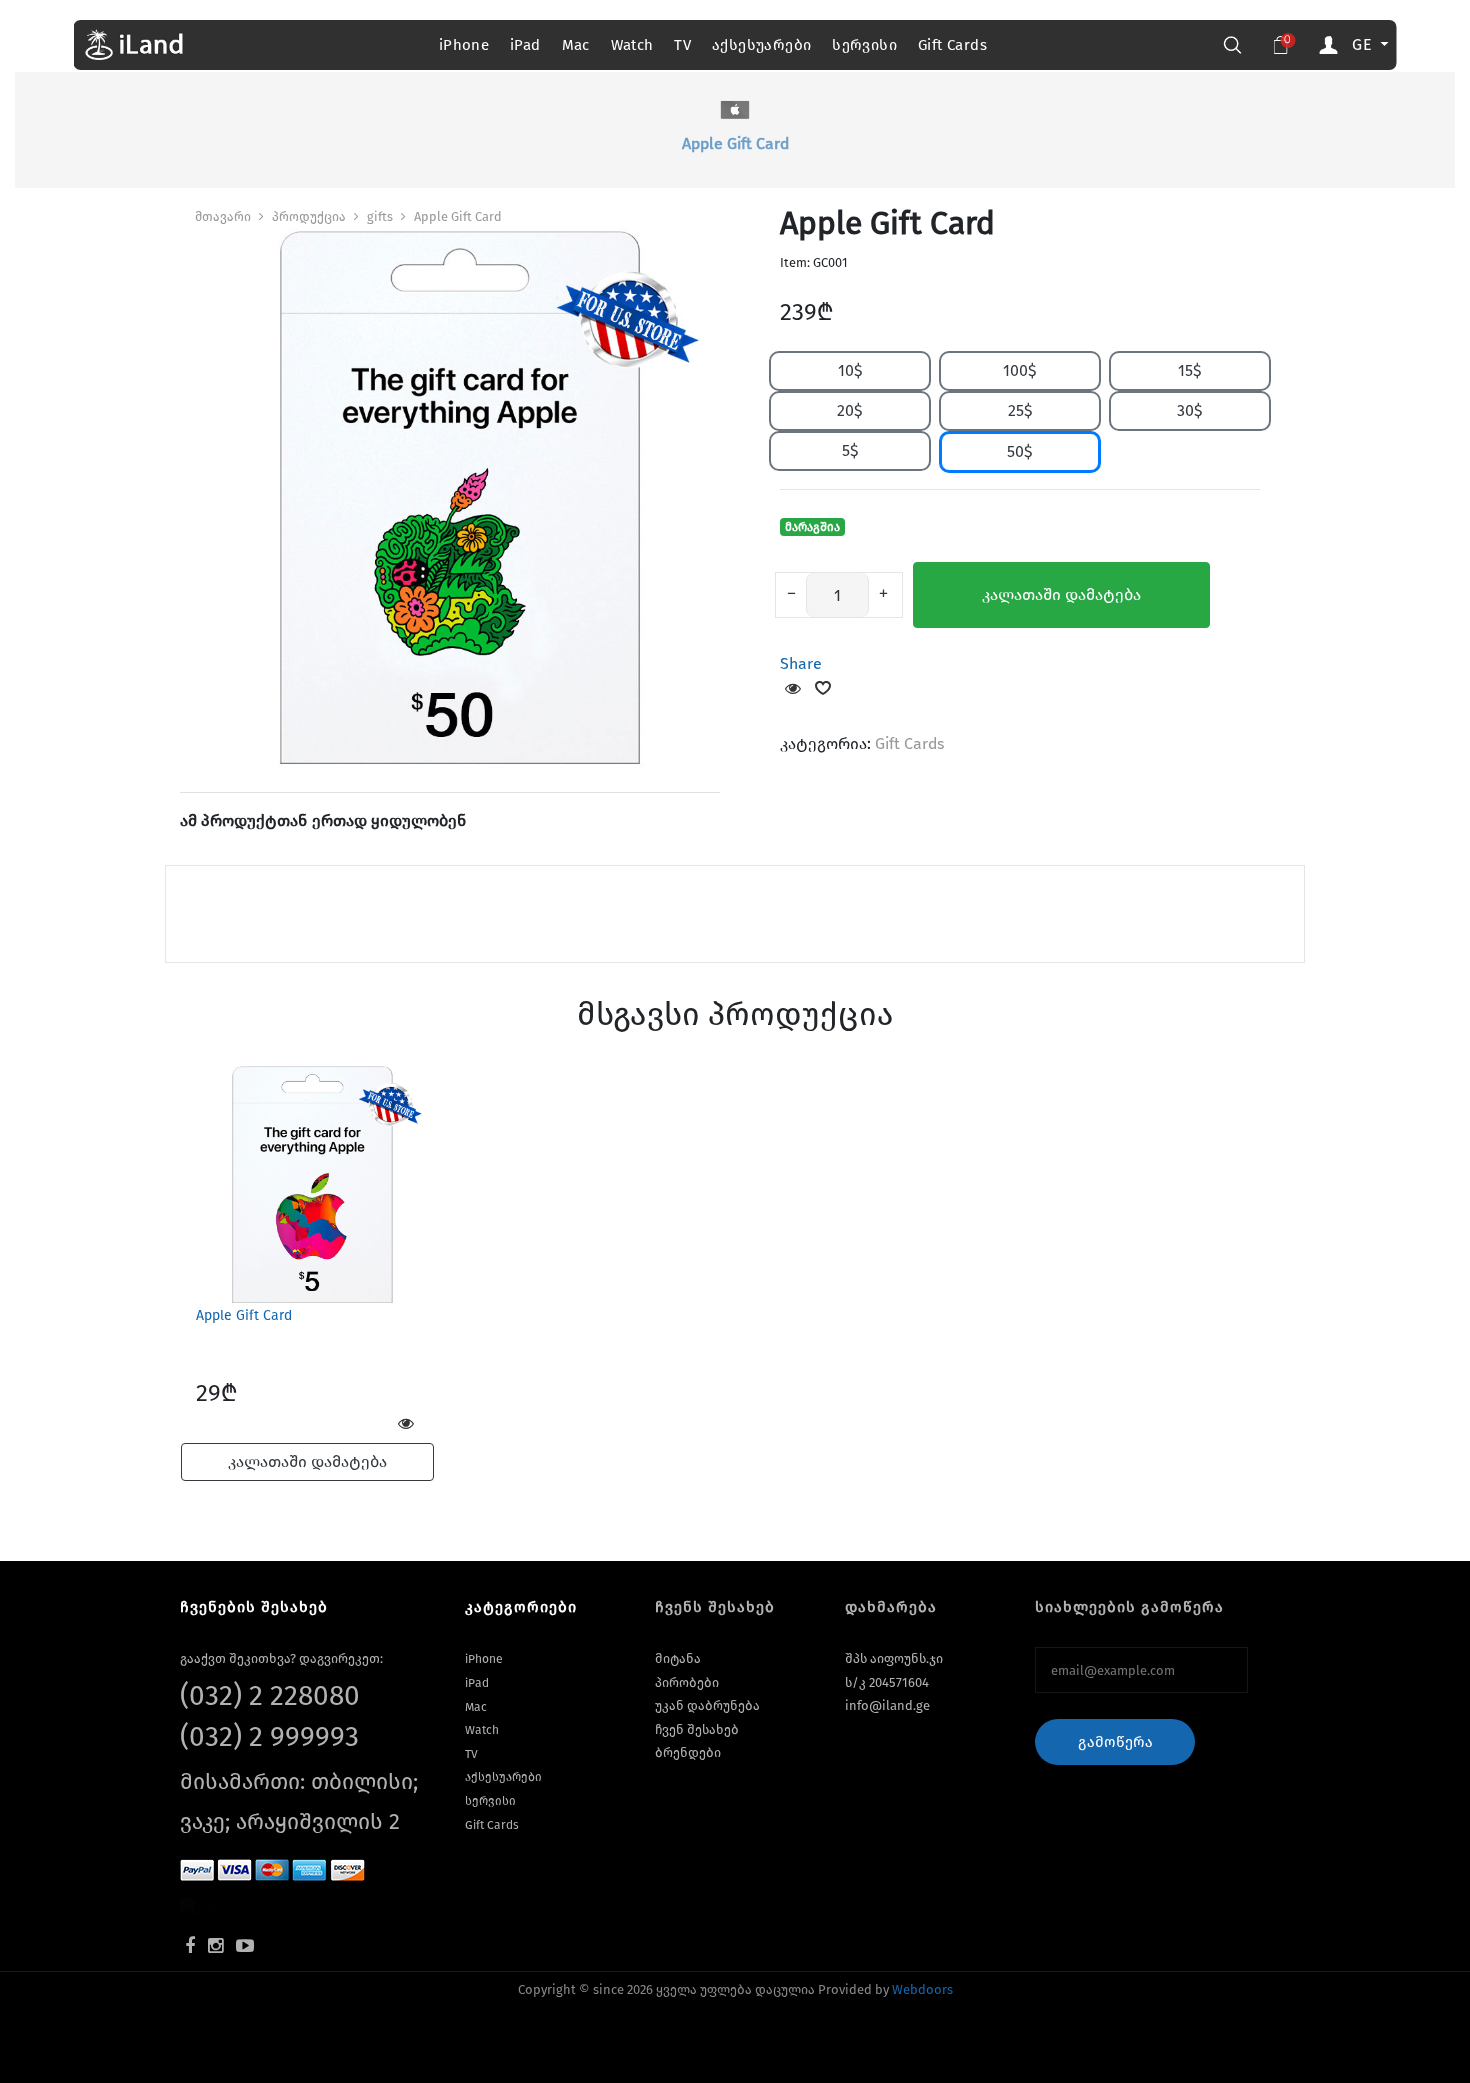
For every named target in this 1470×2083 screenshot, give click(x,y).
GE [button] (1364, 44)
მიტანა (678, 1658)
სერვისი (864, 45)
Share (801, 663)
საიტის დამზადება (781, 2017)
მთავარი (223, 216)
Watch (632, 45)
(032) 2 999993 (269, 1736)
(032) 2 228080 (270, 1695)
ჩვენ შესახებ (697, 1729)
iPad (525, 45)
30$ (1190, 410)
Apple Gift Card (458, 216)
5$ (850, 450)
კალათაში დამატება (1061, 594)
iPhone (464, 45)
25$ (1020, 410)
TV (682, 45)
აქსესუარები (761, 45)
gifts (380, 216)
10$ (850, 370)
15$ (1190, 370)
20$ (850, 410)
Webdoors (922, 1989)
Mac (576, 45)
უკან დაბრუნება (707, 1705)
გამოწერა (1115, 1742)
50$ (1020, 451)
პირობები (687, 1682)
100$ (1020, 370)
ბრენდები (688, 1752)
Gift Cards (952, 45)
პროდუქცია (309, 216)
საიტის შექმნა (675, 2017)
